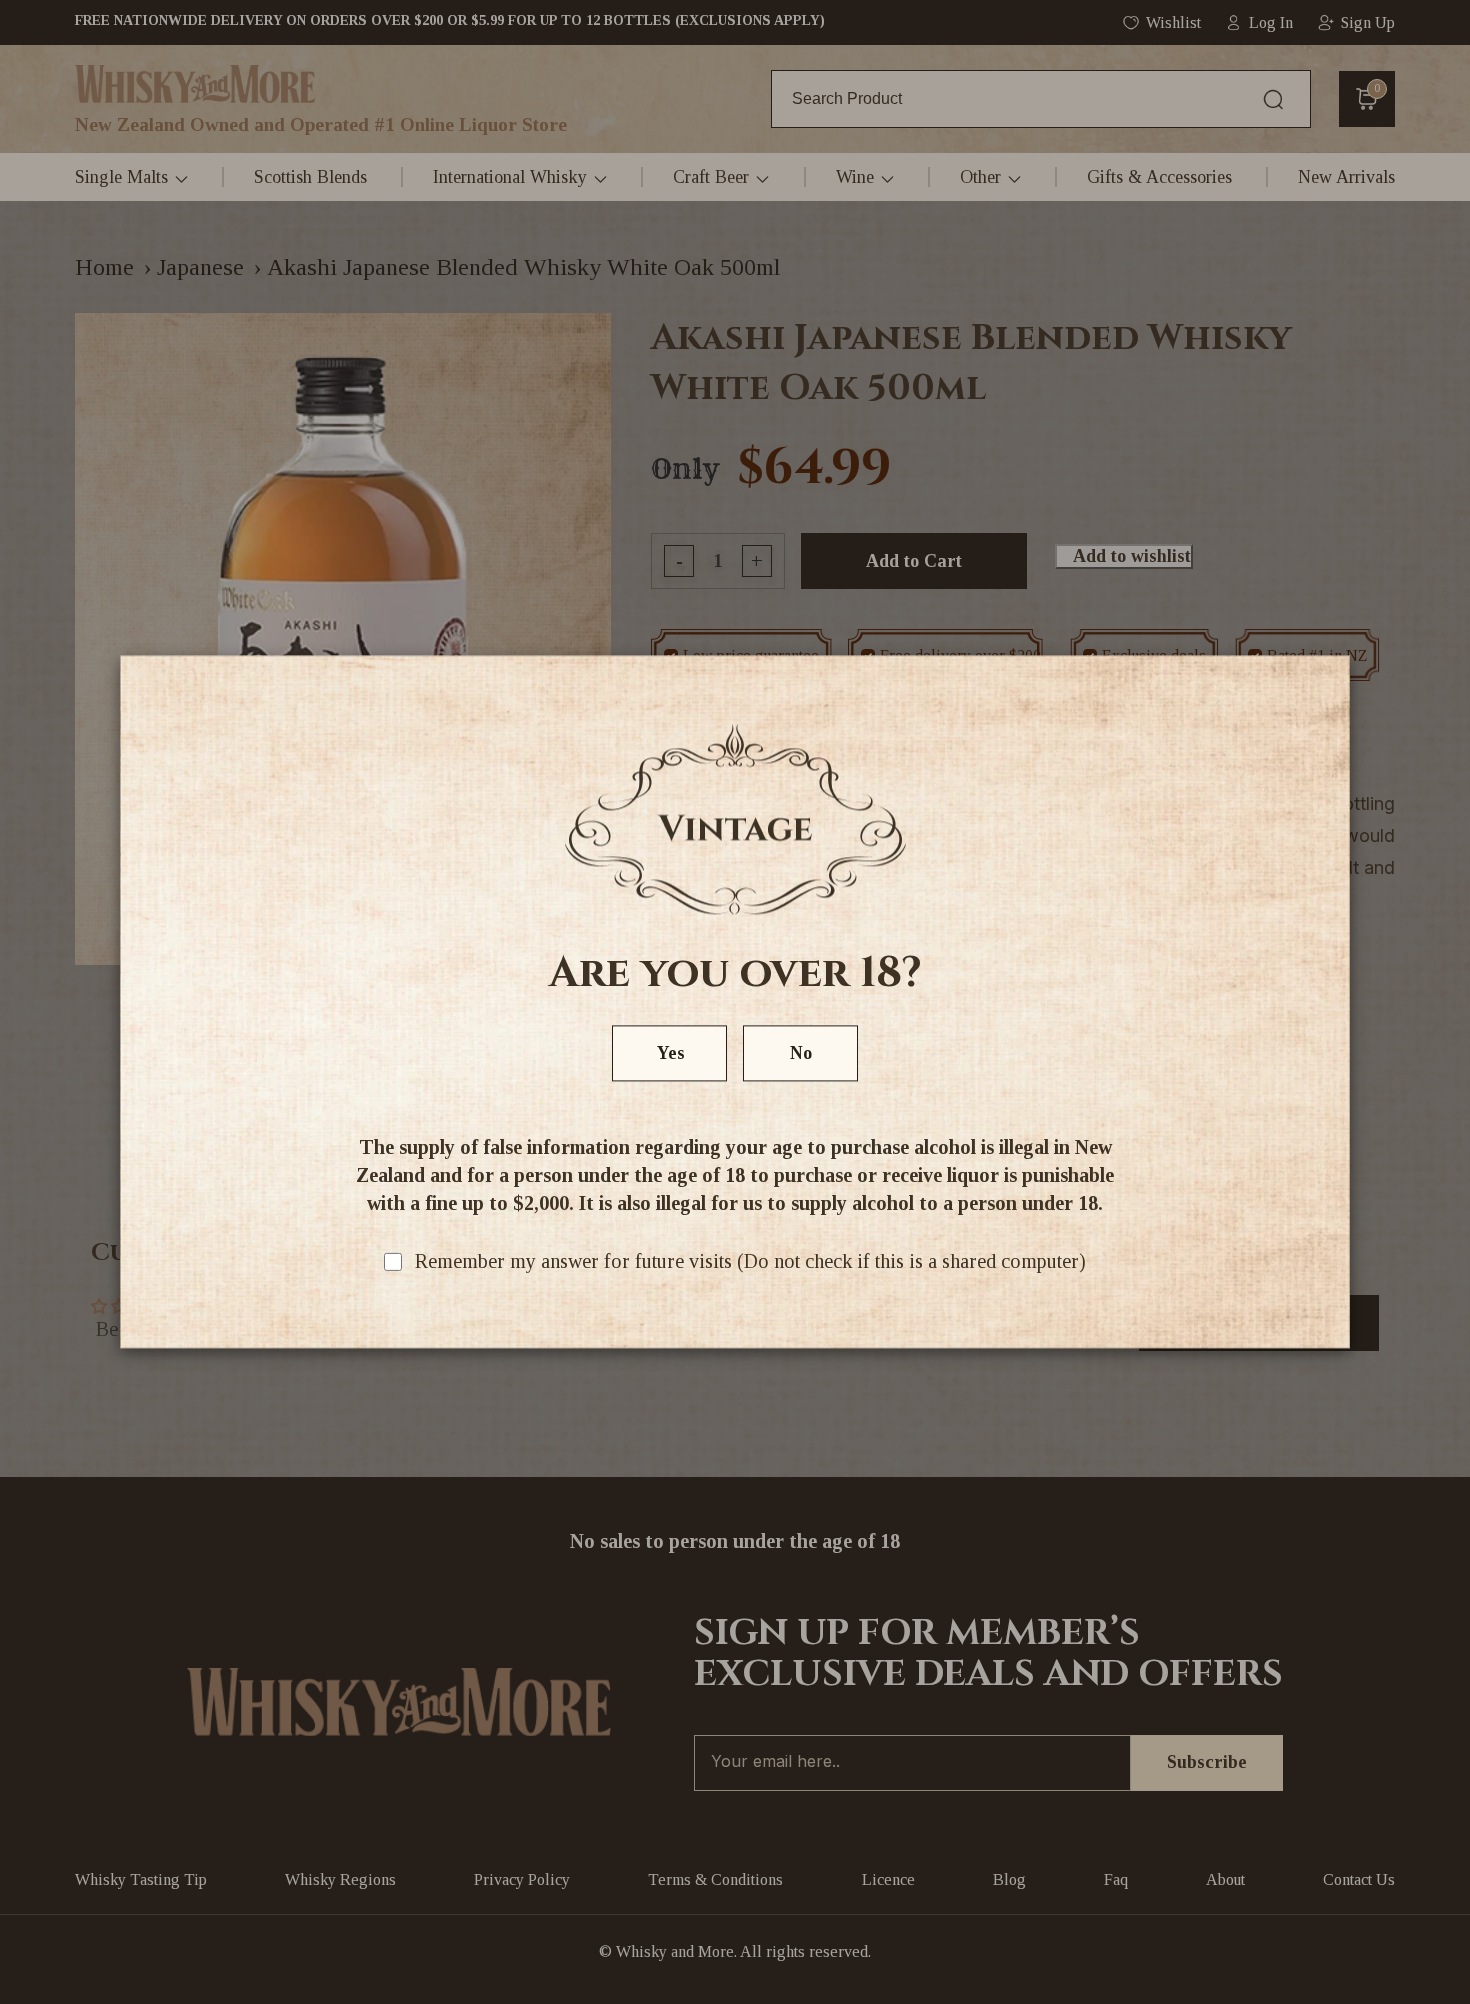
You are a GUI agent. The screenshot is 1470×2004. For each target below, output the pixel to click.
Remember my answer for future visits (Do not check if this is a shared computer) (750, 1262)
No (801, 1054)
